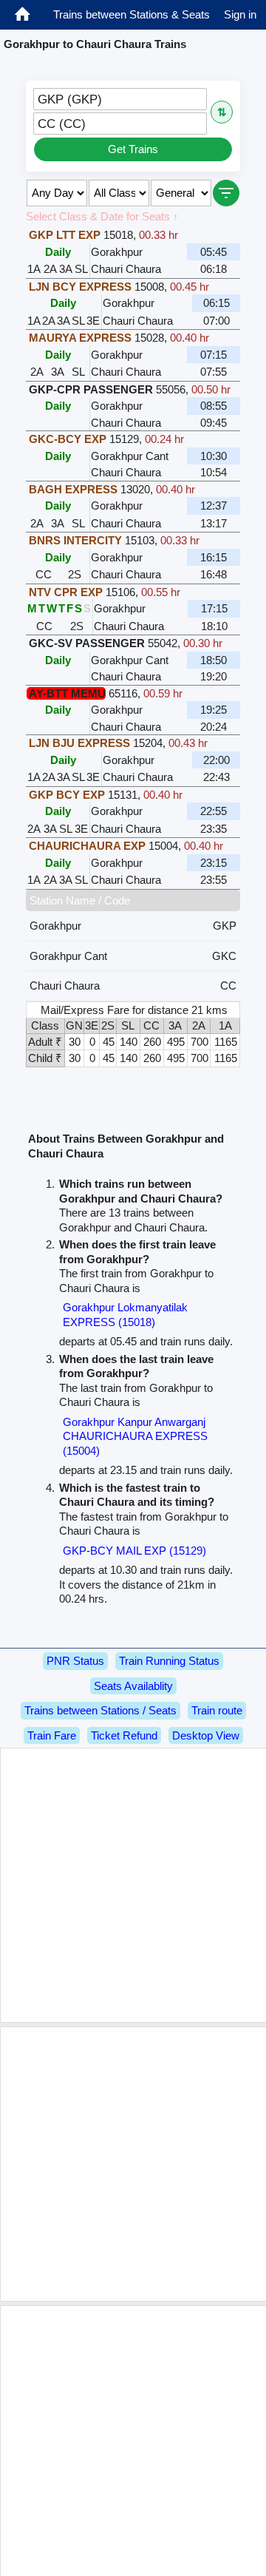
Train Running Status (169, 1661)
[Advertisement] (133, 1885)
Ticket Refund (124, 1735)
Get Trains (133, 149)
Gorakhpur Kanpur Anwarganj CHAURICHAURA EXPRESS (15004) (135, 1436)
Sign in (240, 14)
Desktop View (206, 1735)
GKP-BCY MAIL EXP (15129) (134, 1551)
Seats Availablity (133, 1686)
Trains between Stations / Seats (100, 1710)
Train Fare (52, 1735)
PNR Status (75, 1661)
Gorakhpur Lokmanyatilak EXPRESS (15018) (125, 1315)
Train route (217, 1710)
